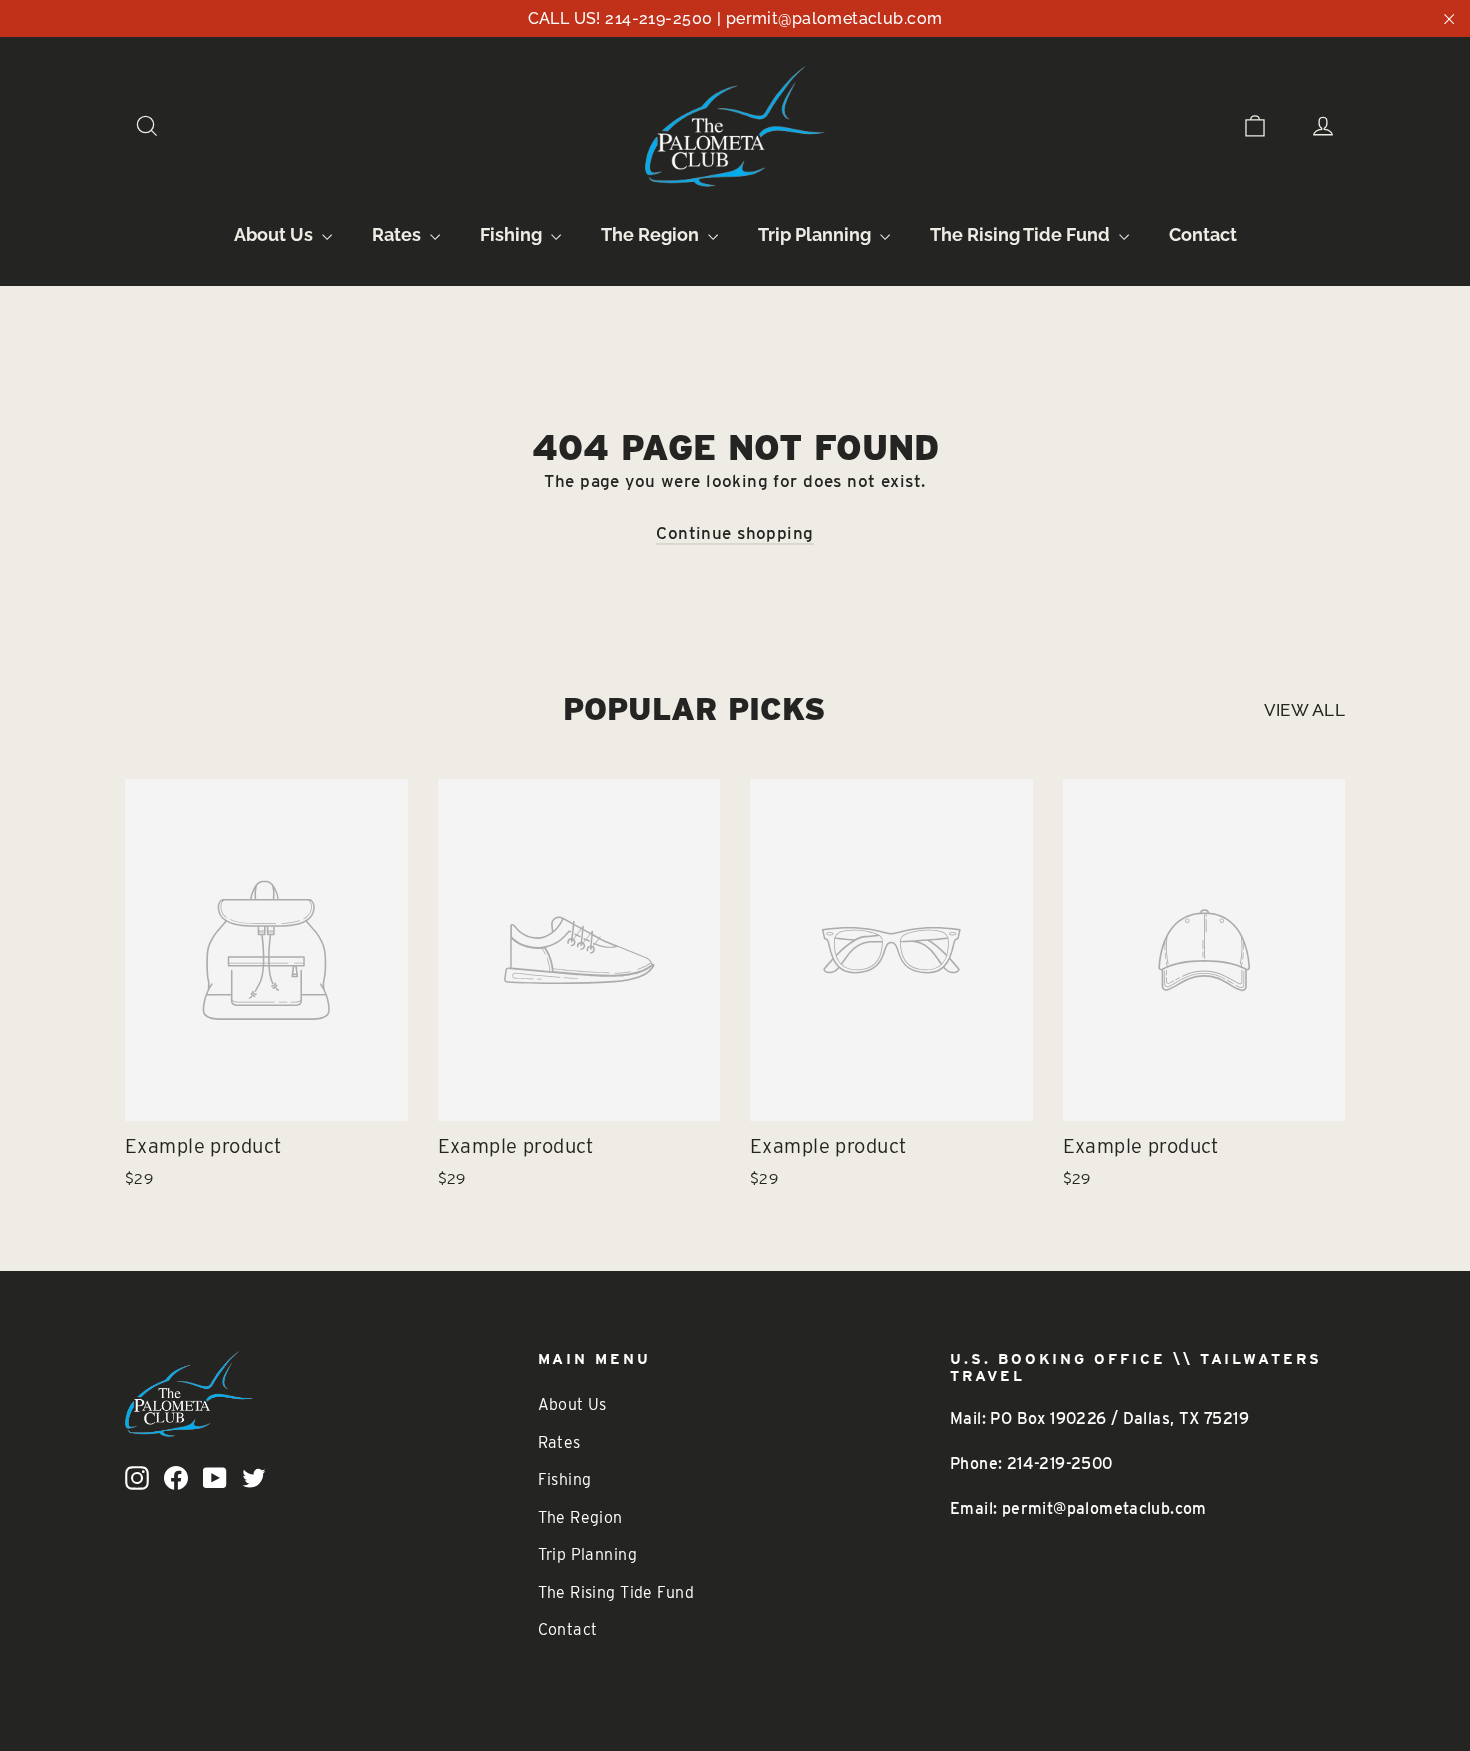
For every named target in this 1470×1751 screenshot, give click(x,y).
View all (1304, 710)
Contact (1203, 234)
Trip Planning (816, 234)
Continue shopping (734, 533)
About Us (275, 234)
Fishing (513, 234)
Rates (398, 234)
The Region (652, 234)
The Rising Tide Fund (1022, 234)
